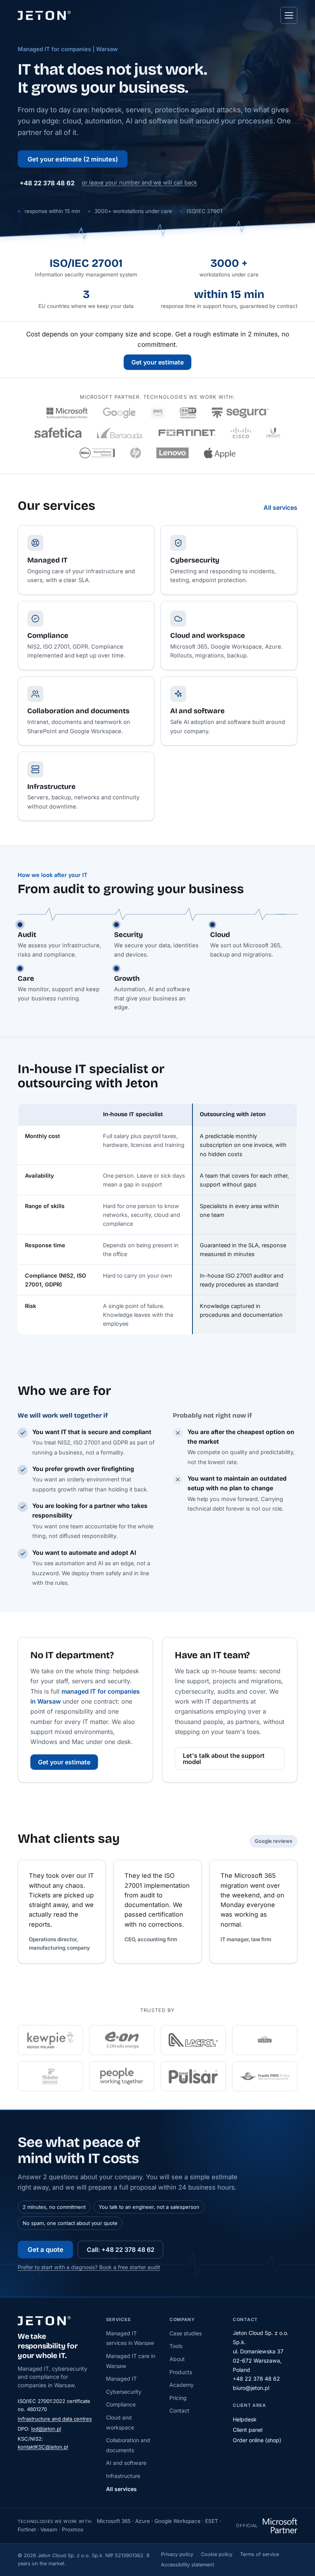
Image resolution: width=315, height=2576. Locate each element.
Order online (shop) (257, 2440)
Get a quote (46, 2250)
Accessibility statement (187, 2565)
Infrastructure (123, 2476)
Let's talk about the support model (224, 1759)
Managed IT (121, 2379)
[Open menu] (289, 15)
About (177, 2359)
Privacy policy (177, 2554)
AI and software (126, 2463)
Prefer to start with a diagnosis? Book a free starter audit (89, 2267)
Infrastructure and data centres (55, 2419)
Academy (182, 2385)
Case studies (186, 2333)
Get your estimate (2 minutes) (73, 159)
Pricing (178, 2398)
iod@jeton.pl (46, 2429)
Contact (179, 2410)
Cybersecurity (124, 2392)
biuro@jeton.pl (251, 2388)
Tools (176, 2346)
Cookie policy (217, 2554)
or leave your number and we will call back (139, 183)
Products (181, 2372)
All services (280, 508)
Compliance (121, 2404)
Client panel (248, 2430)
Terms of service (259, 2554)
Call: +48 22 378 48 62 (121, 2250)
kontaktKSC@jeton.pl (43, 2447)
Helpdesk (245, 2419)
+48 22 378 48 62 (47, 183)
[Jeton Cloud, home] (44, 15)
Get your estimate (157, 362)
